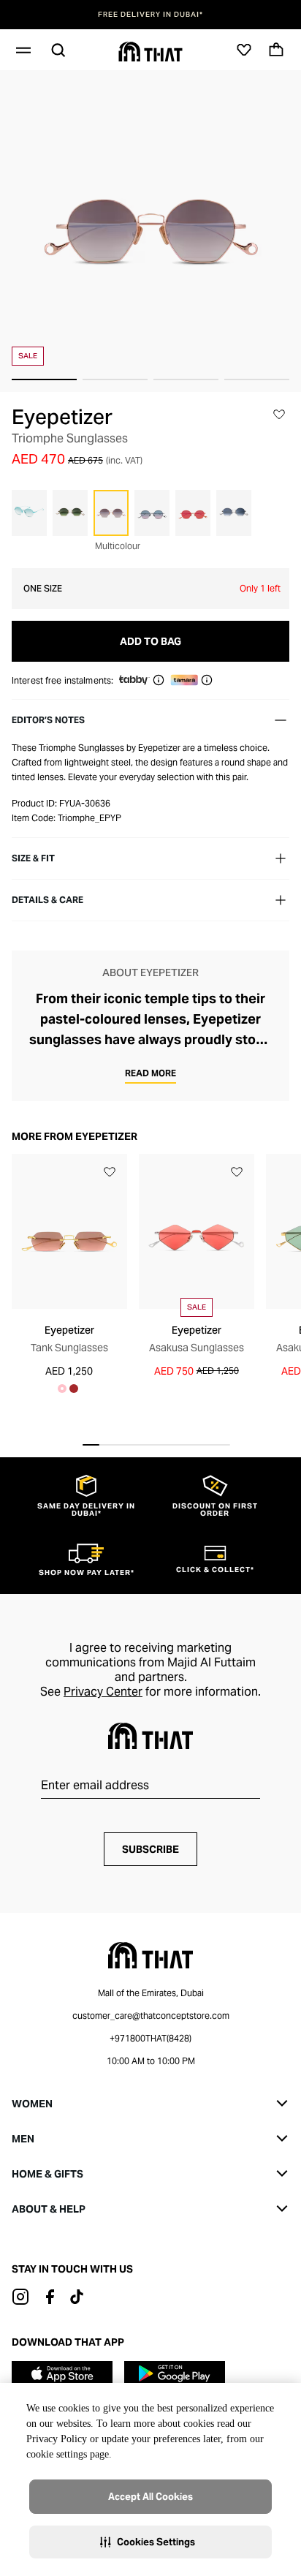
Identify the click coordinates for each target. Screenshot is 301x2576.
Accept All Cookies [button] (150, 2497)
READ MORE (150, 1073)
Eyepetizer (62, 417)
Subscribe (150, 1849)
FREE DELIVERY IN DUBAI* (150, 15)
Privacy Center (103, 1692)
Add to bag (150, 641)
